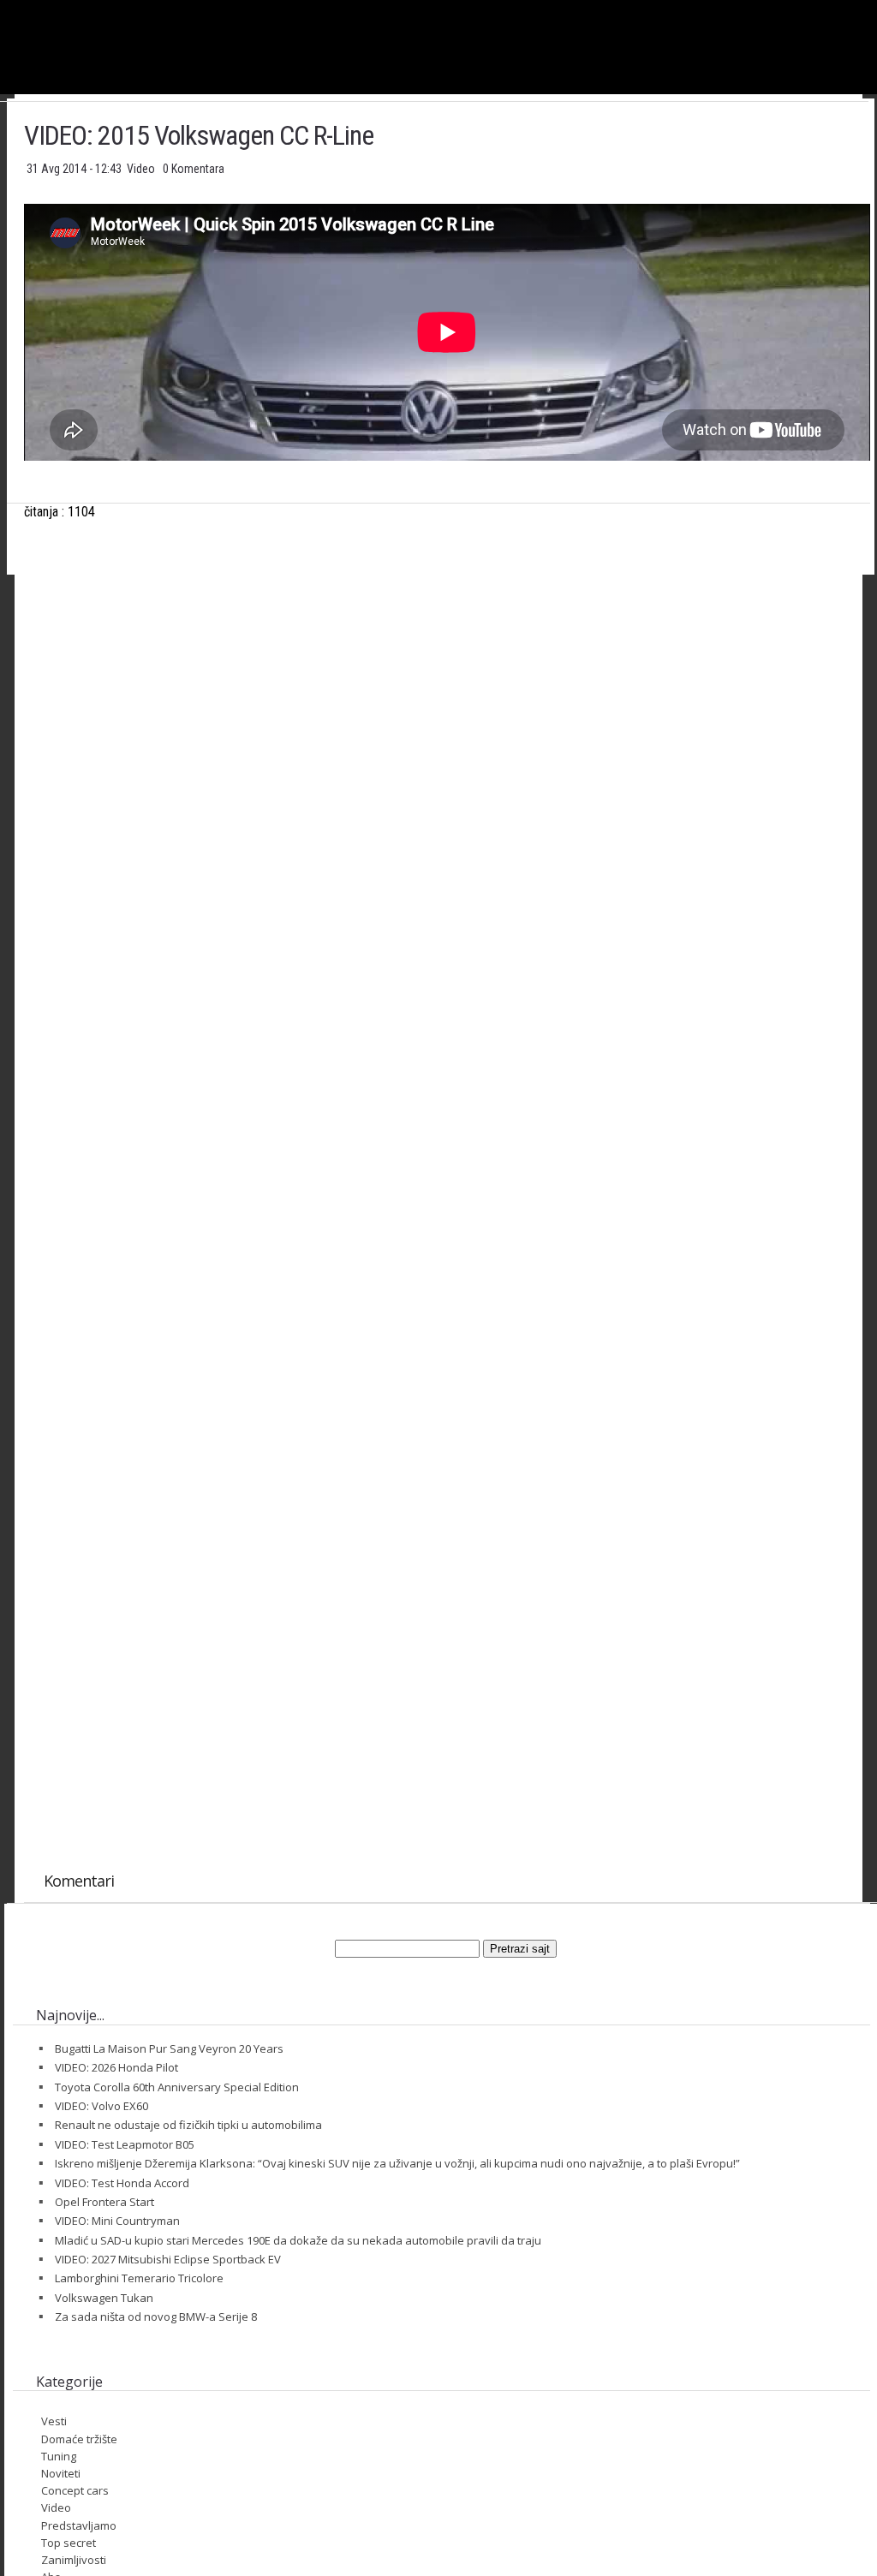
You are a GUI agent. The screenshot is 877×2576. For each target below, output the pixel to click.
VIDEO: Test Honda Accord (122, 2183)
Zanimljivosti (74, 2560)
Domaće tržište (79, 2439)
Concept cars (75, 2490)
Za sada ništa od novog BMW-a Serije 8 (156, 2317)
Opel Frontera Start (104, 2202)
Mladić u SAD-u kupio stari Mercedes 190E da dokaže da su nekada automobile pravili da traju (298, 2240)
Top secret (69, 2543)
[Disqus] (447, 1178)
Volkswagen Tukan (104, 2298)
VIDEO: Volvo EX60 (101, 2106)
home (877, 7)
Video (142, 169)
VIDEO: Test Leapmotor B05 (125, 2144)
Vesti (54, 2421)
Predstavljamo (79, 2525)
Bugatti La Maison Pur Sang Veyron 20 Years (169, 2048)
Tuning (59, 2456)
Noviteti (61, 2473)
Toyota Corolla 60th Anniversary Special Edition (177, 2087)
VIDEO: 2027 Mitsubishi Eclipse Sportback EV (168, 2259)
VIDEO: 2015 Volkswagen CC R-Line (199, 135)
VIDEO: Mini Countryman (117, 2221)
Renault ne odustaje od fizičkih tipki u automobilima (188, 2125)
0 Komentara (194, 169)
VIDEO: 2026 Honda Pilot (116, 2067)
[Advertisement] (447, 757)
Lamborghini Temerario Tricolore (139, 2278)
